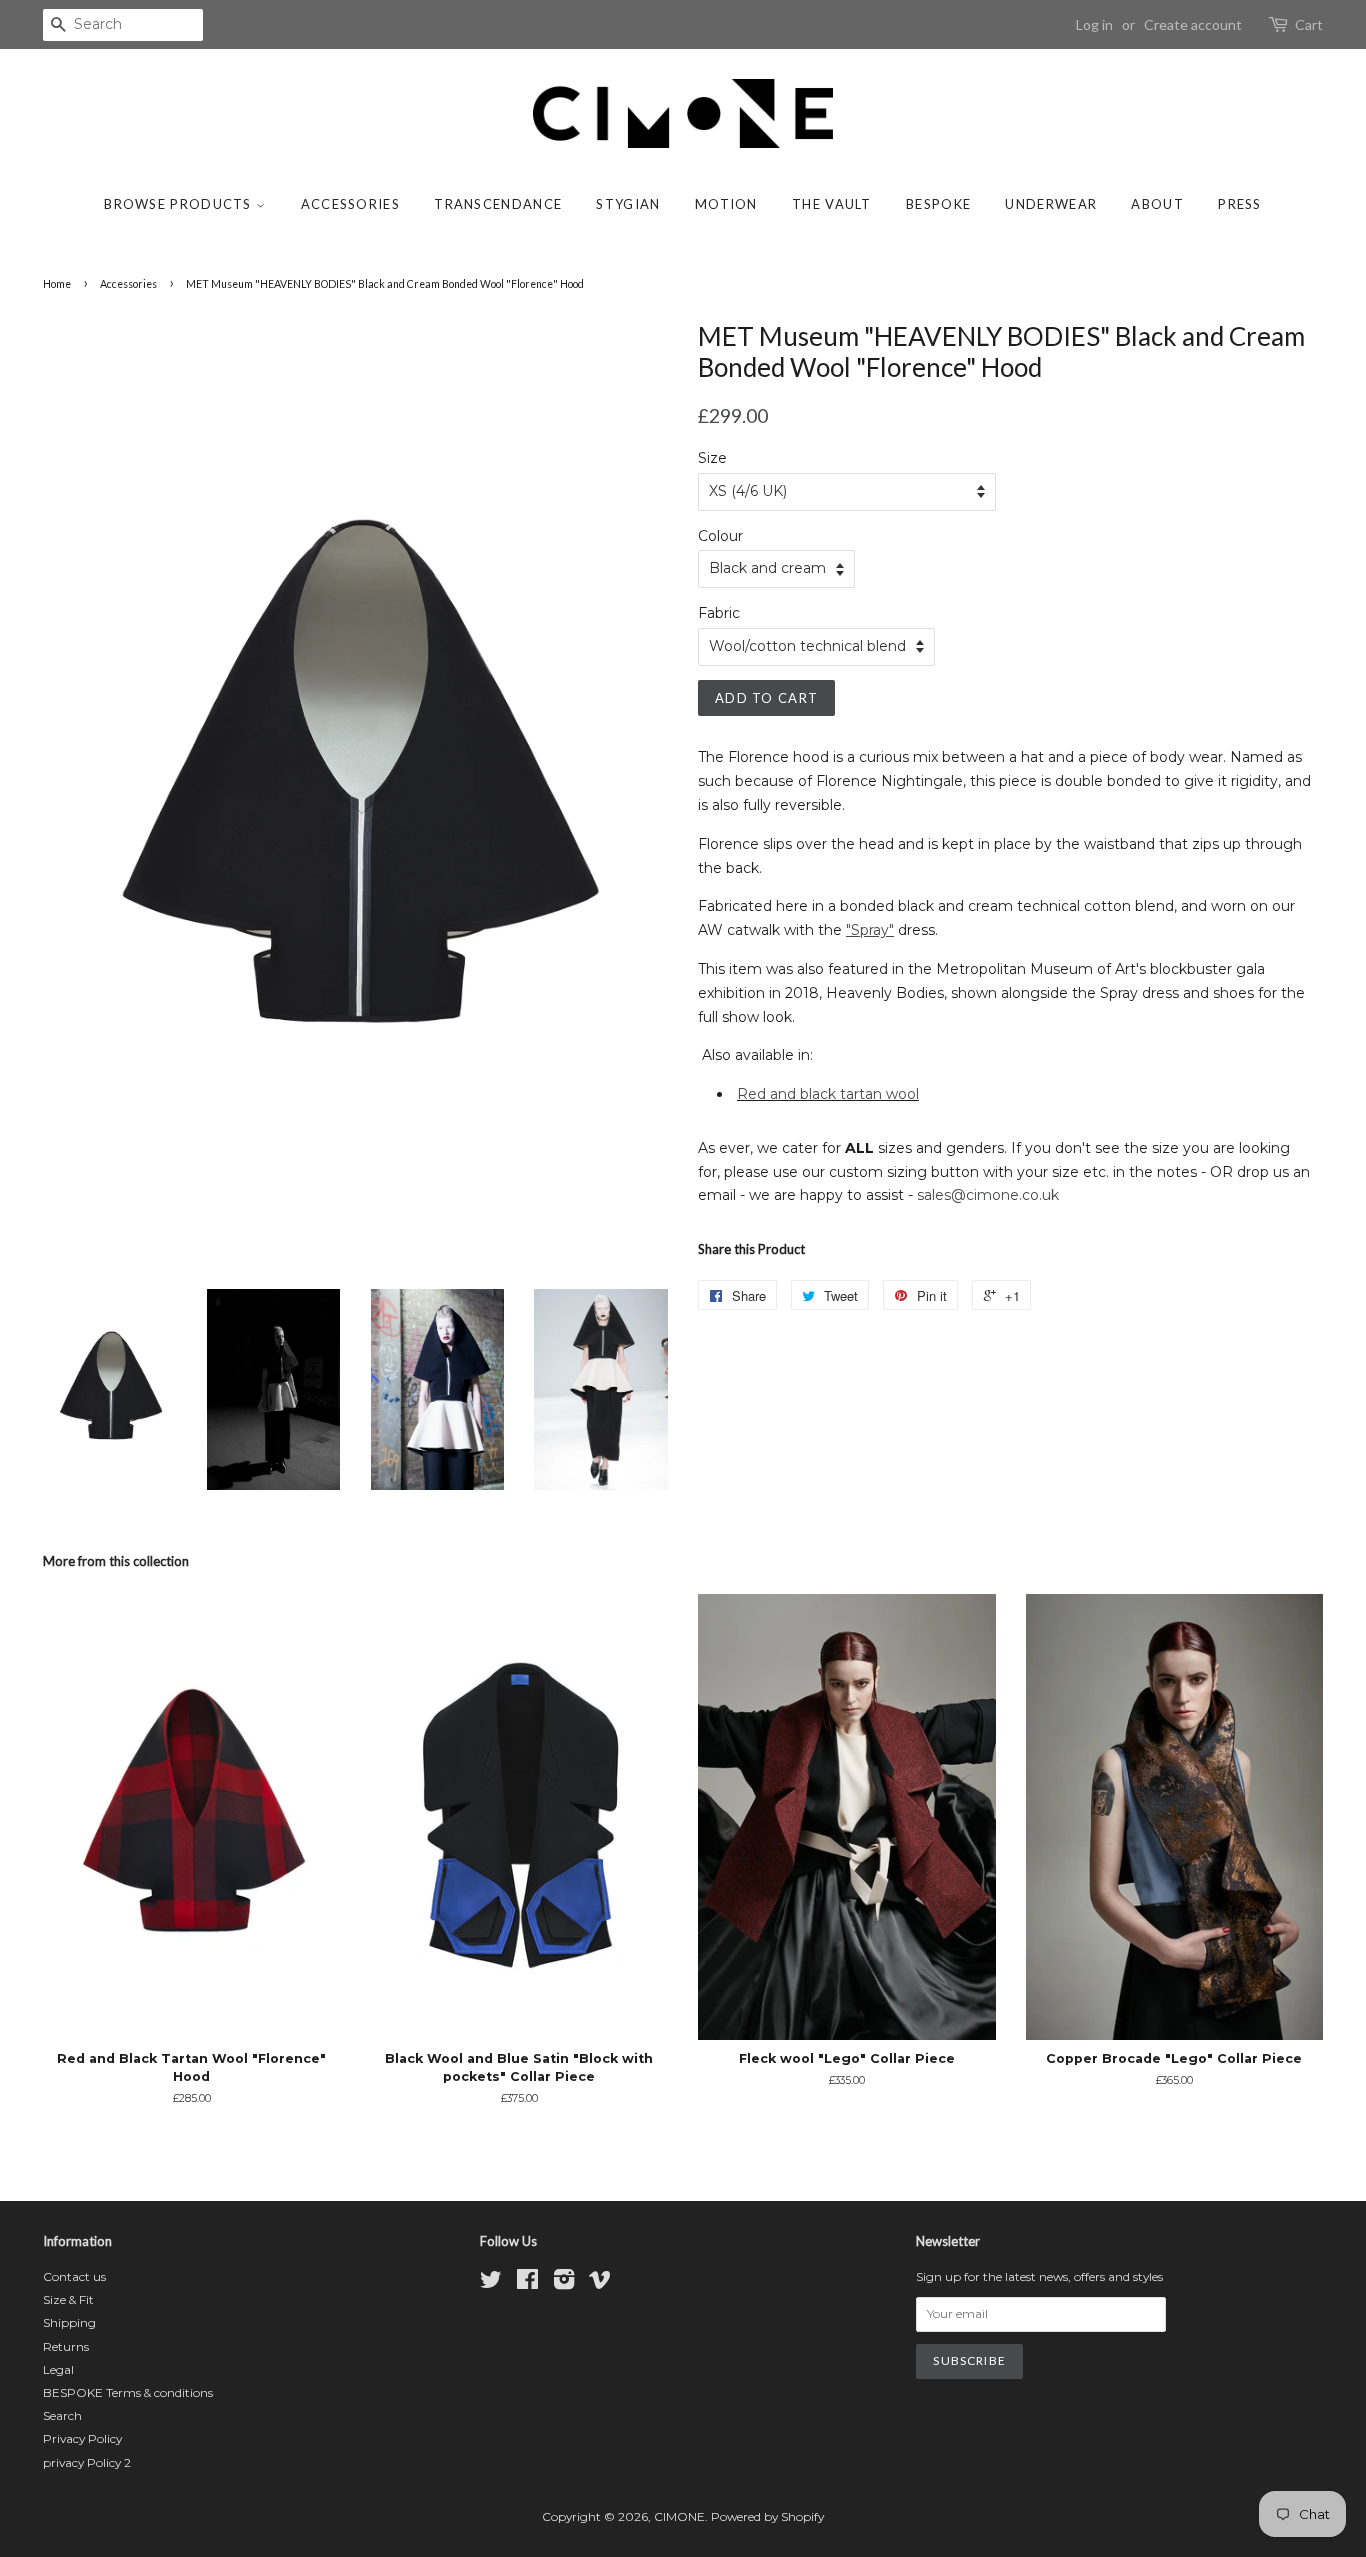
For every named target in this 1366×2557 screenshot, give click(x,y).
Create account (1193, 24)
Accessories (350, 204)
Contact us (74, 2276)
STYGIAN (628, 204)
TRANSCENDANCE (498, 204)
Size (712, 458)
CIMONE (679, 2516)
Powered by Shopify (767, 2516)
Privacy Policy (82, 2438)
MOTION (726, 204)
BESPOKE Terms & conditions (128, 2392)
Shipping (69, 2322)
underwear (1051, 204)
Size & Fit (68, 2299)
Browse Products (180, 204)
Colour (720, 536)
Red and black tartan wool (828, 1094)
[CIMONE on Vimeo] (600, 2283)
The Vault (832, 204)
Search (62, 2415)
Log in (1094, 24)
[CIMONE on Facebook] (527, 2283)
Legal (58, 2369)
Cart (1309, 24)
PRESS (1240, 204)
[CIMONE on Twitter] (491, 2283)
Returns (66, 2346)
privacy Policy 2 (87, 2462)
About (1157, 204)
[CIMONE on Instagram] (564, 2283)
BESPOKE (938, 204)
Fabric (719, 613)
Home (57, 284)
